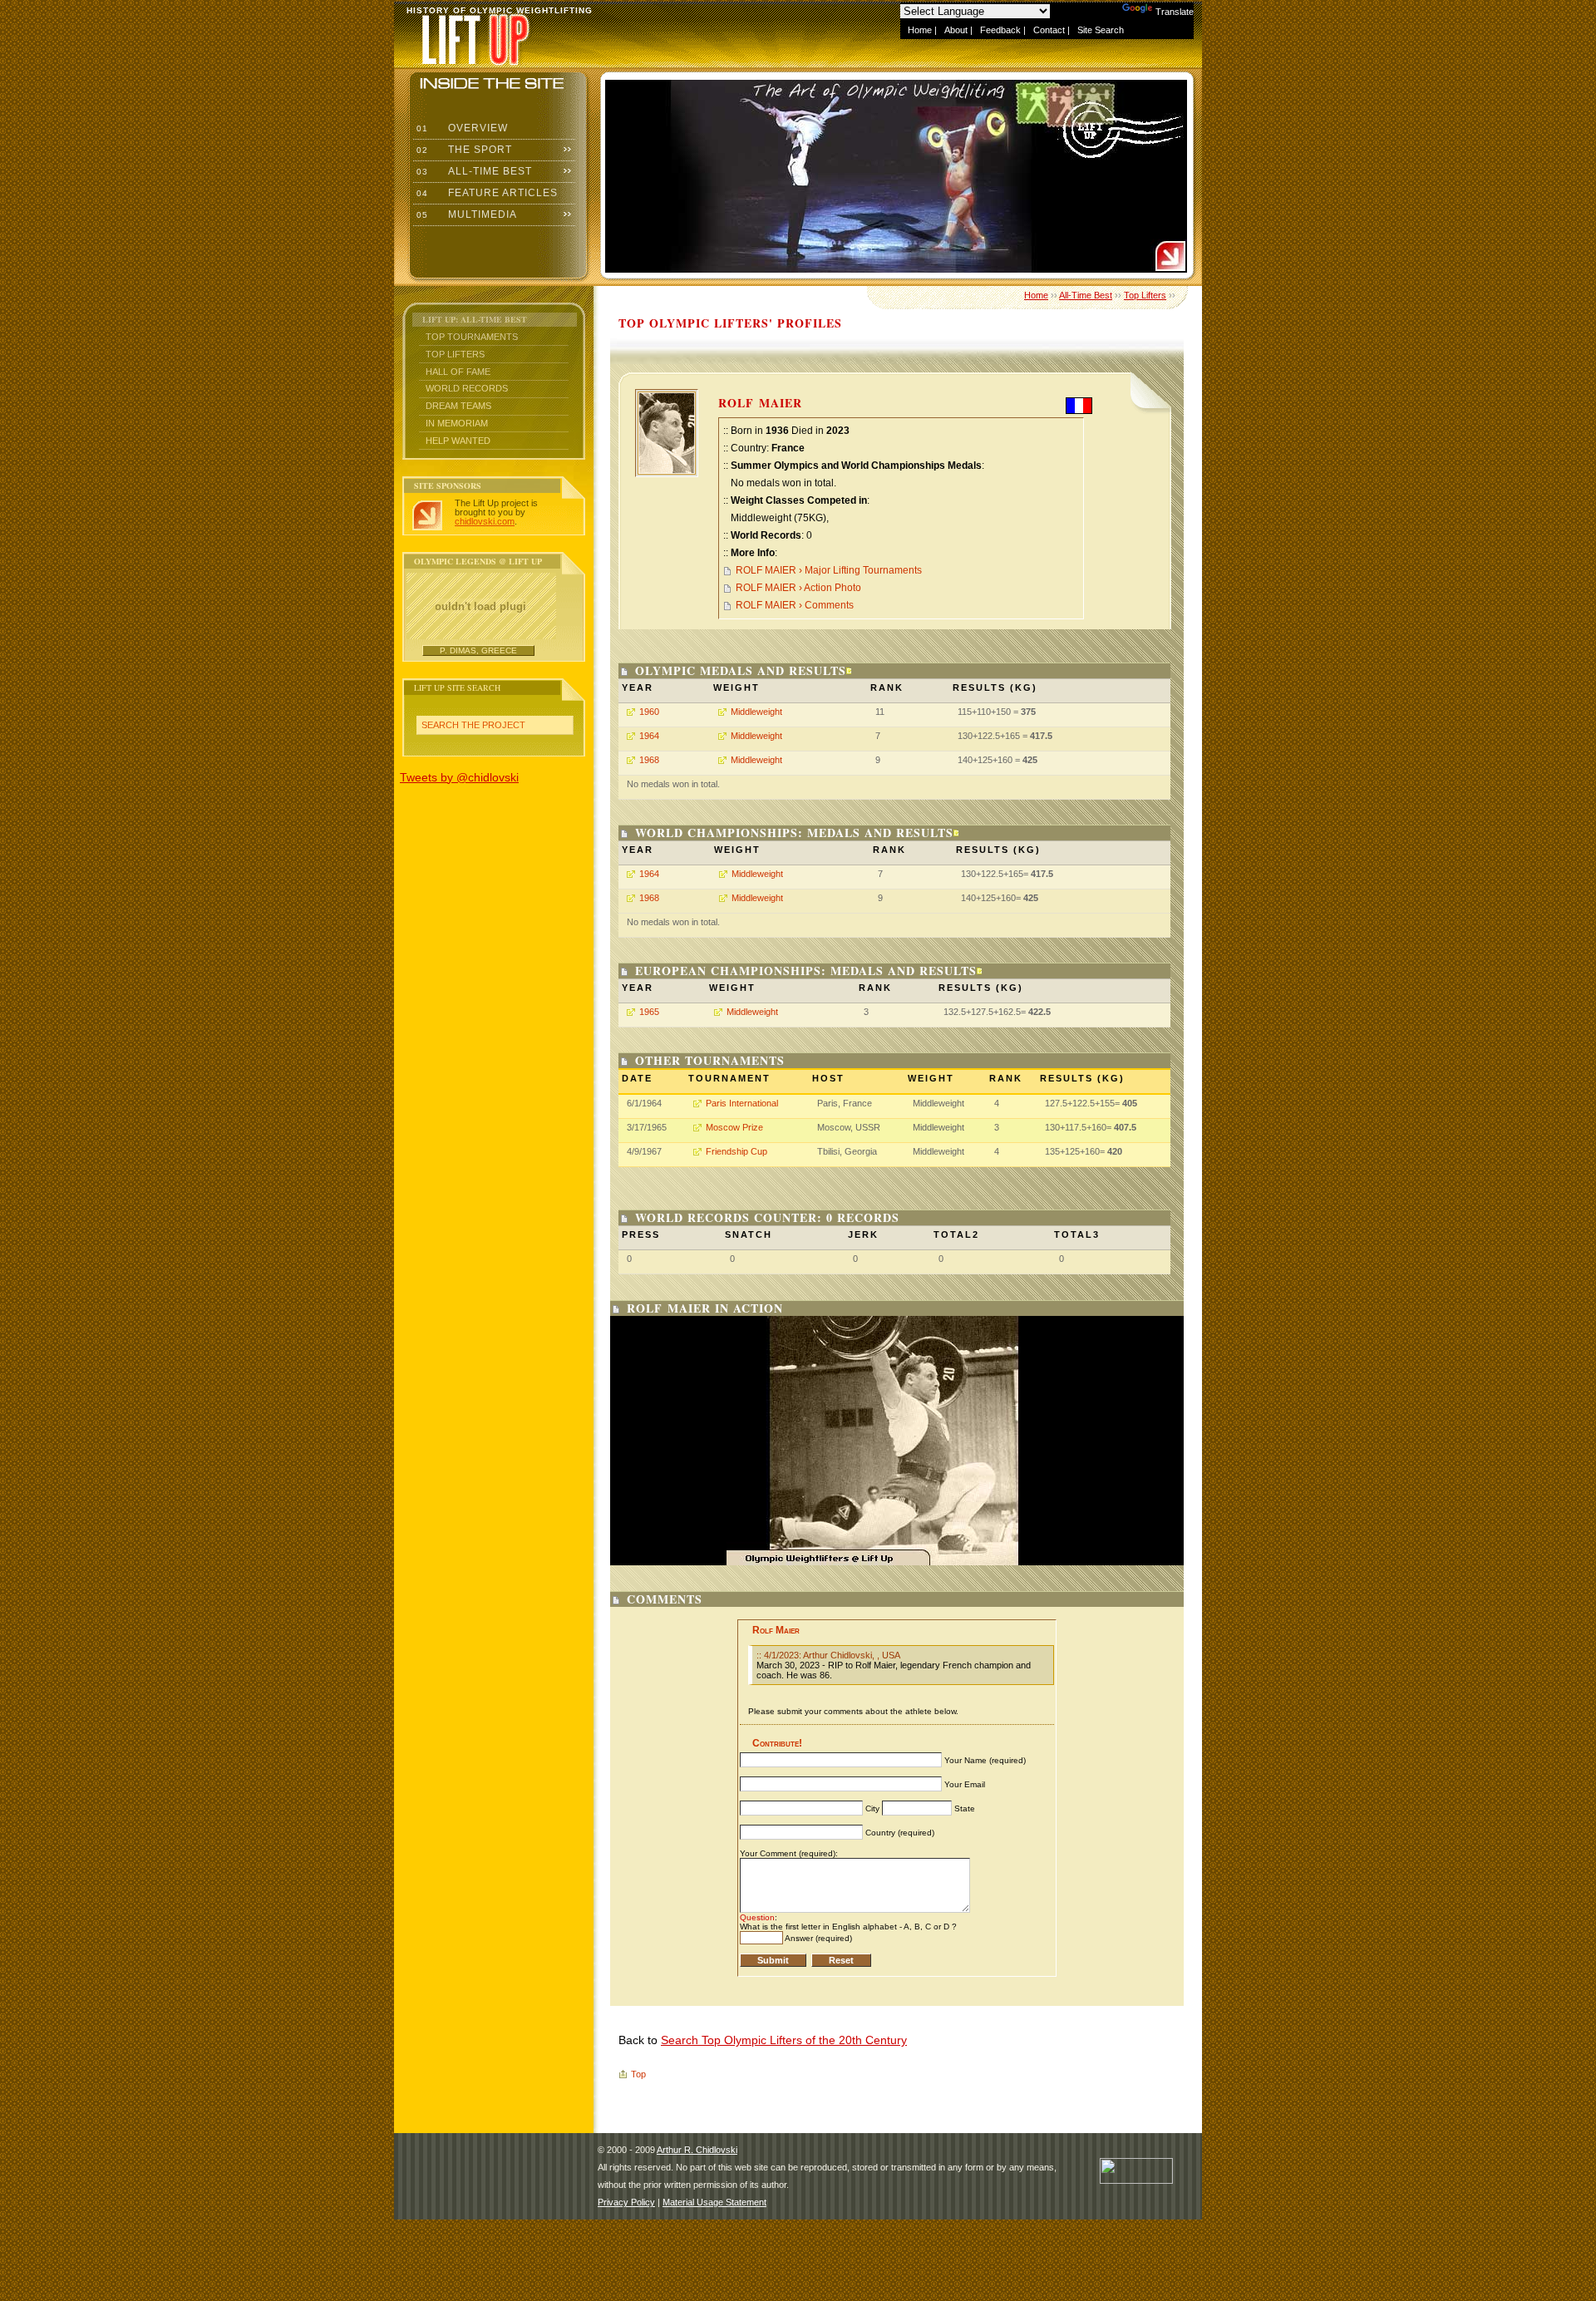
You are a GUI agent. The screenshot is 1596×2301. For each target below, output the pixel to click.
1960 (649, 712)
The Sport (463, 150)
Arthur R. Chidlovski (697, 2150)
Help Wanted (458, 441)
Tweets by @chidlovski (459, 777)
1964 (649, 736)
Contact (1049, 30)
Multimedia (465, 214)
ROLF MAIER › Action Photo (798, 588)
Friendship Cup (736, 1151)
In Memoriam (457, 423)
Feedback (1000, 30)
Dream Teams (458, 406)
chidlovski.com (485, 521)
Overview (461, 128)
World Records (467, 388)
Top (638, 2074)
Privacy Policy (626, 2202)
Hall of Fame (458, 372)
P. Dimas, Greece (478, 650)
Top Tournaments (472, 337)
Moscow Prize (734, 1127)
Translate (1175, 12)
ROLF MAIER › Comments (795, 605)
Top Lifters (455, 354)
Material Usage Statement (714, 2202)
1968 (649, 760)
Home (920, 30)
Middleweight (756, 712)
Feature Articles (485, 193)
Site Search (1101, 30)
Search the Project (473, 725)
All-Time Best (473, 171)
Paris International (742, 1103)
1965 (649, 1012)
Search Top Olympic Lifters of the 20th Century (784, 2040)
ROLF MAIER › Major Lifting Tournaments (829, 570)
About (956, 30)
